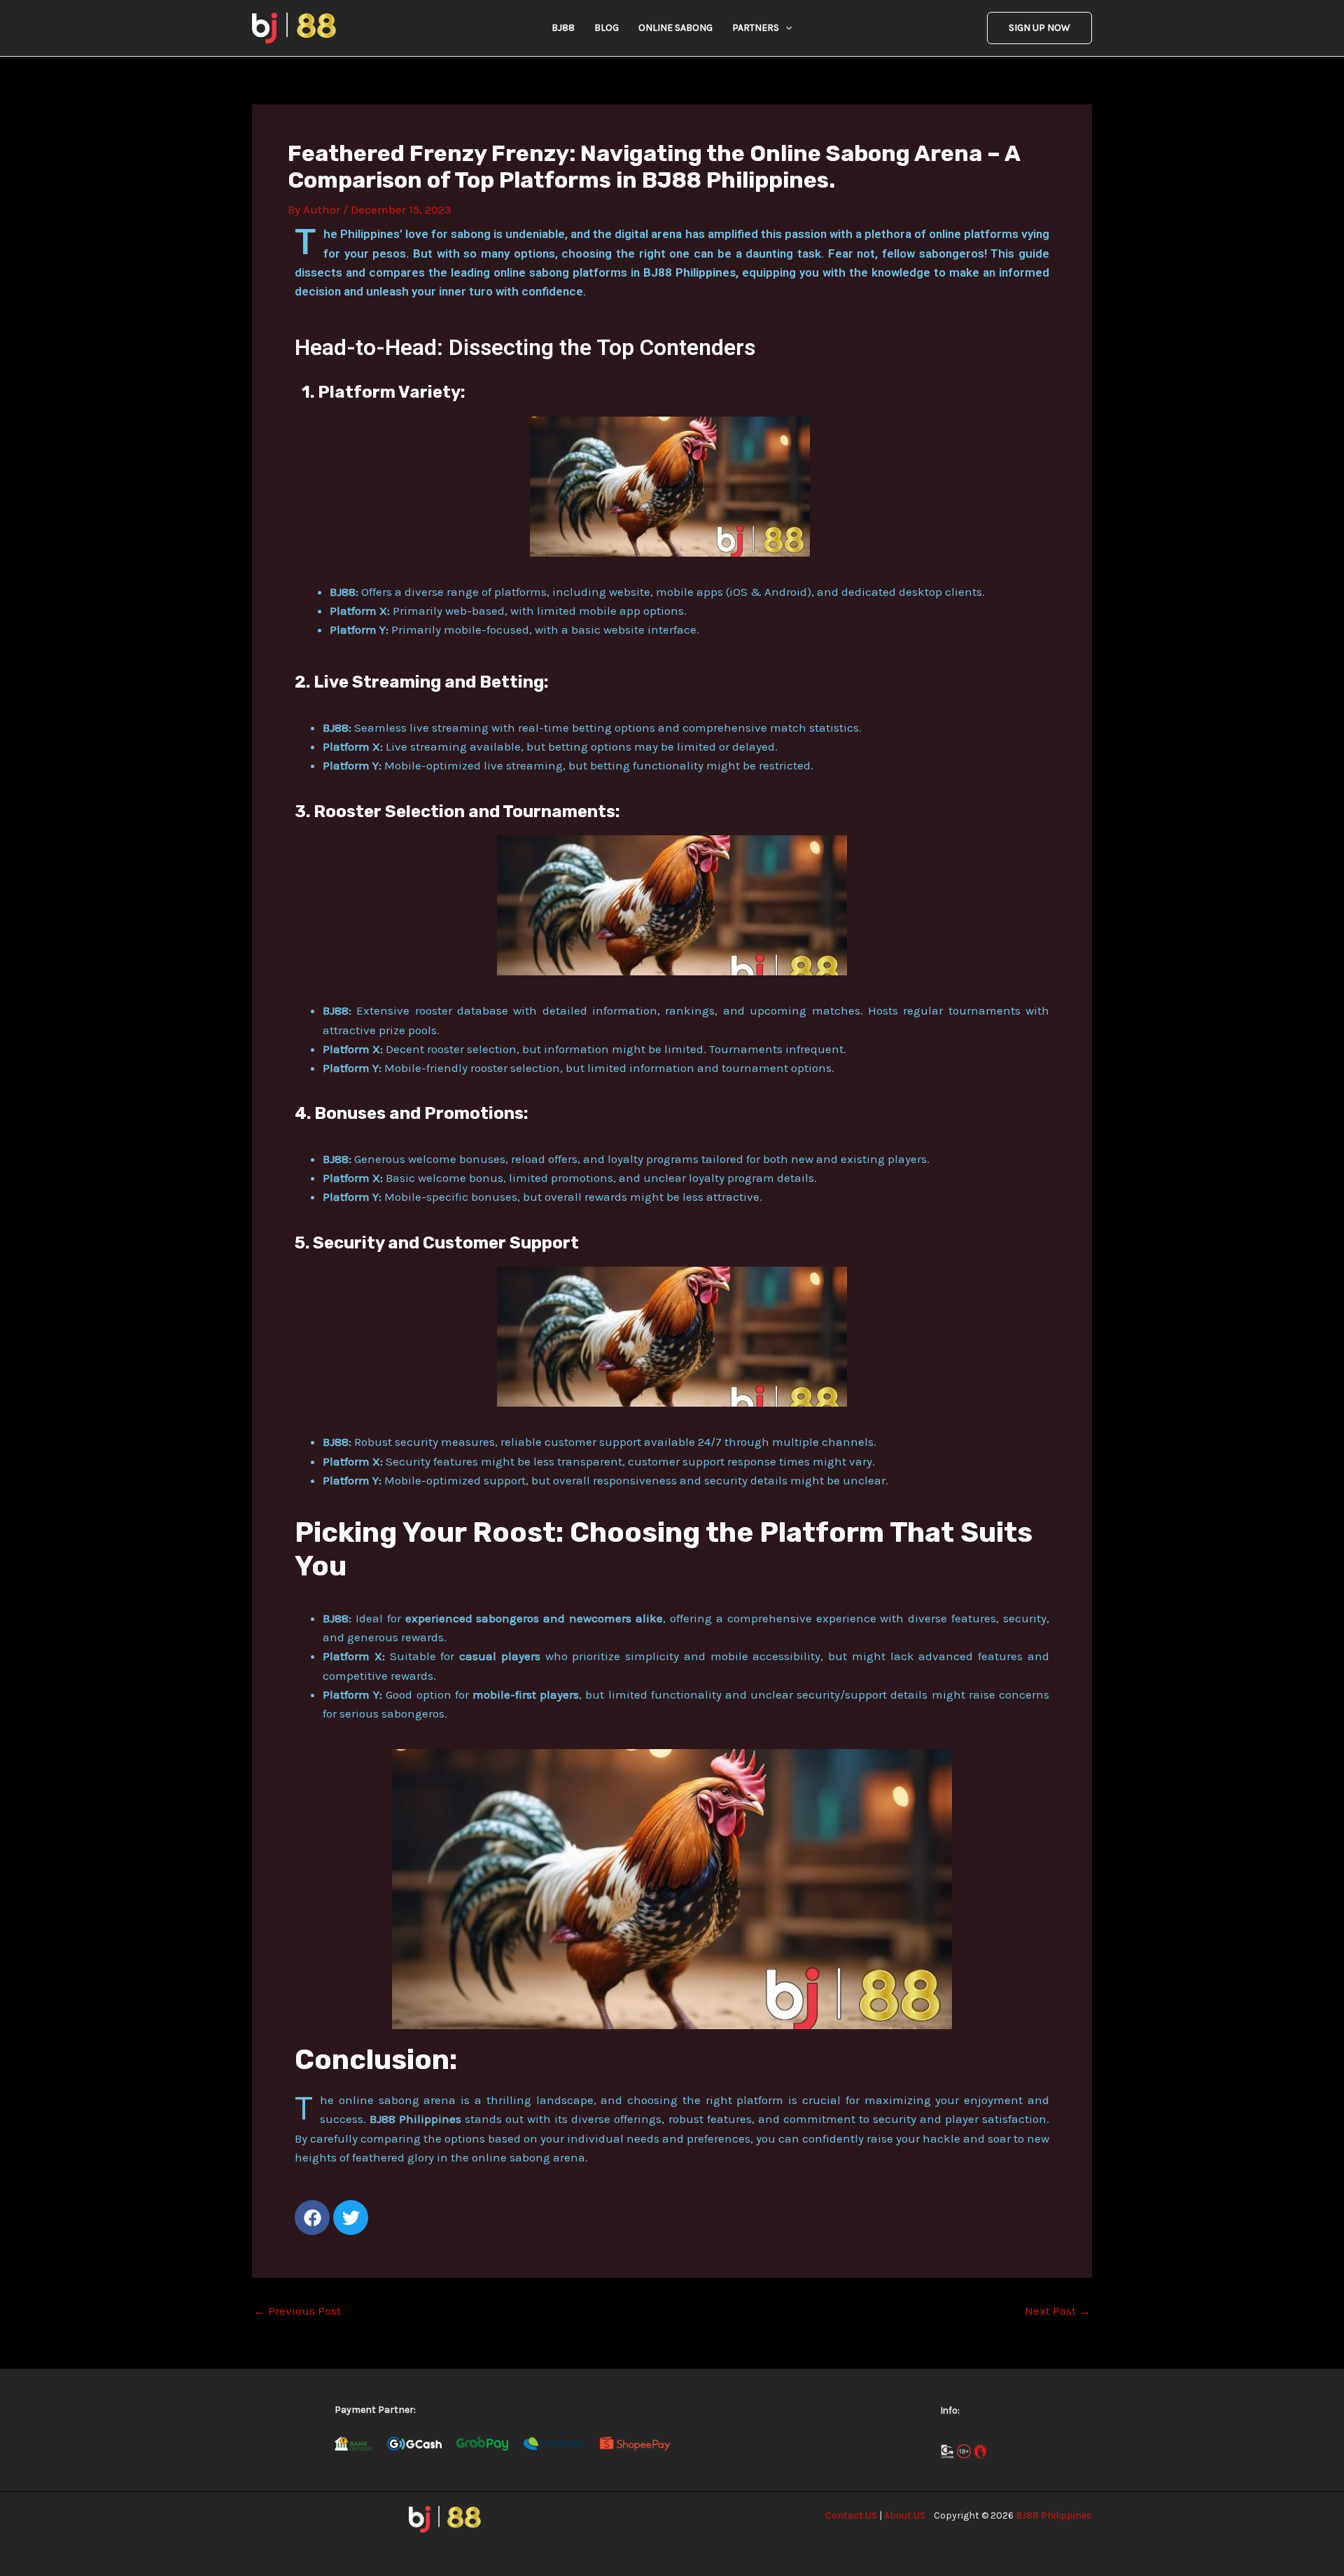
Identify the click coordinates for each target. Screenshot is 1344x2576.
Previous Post (297, 2311)
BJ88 (563, 28)
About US (905, 2515)
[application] (785, 28)
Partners (756, 28)
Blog (607, 28)
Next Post (1058, 2311)
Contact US (851, 2515)
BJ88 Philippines (1054, 2515)
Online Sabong (675, 28)
